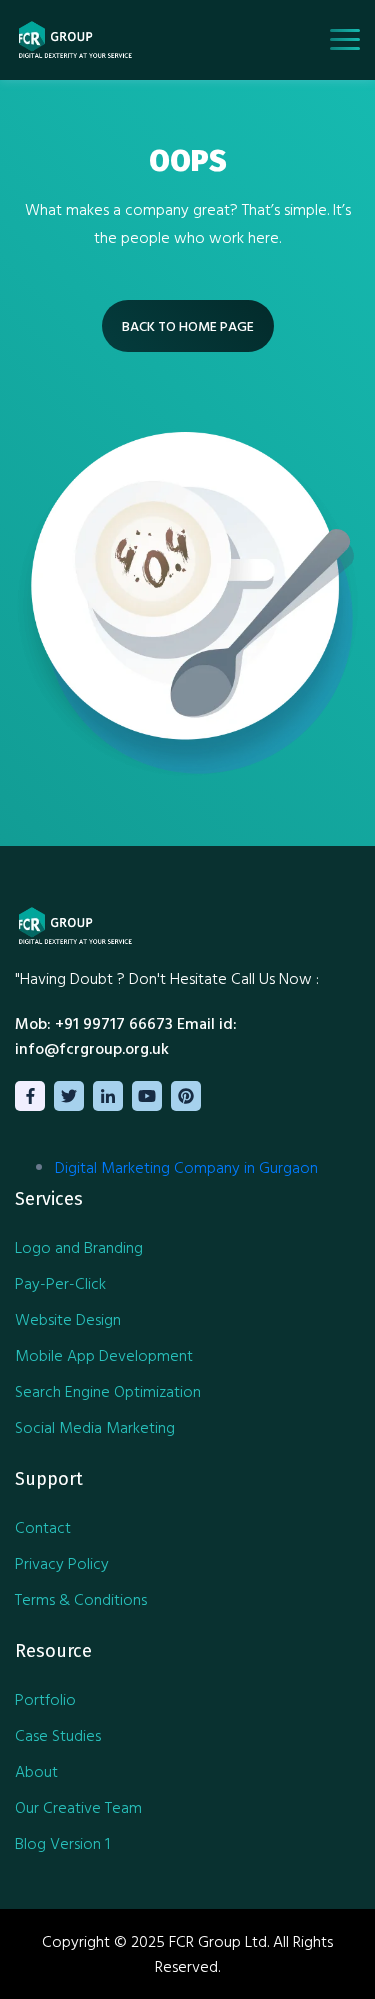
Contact (43, 1527)
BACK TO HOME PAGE (188, 325)
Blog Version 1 (62, 1843)
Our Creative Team (78, 1807)
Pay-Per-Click (60, 1283)
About (36, 1771)
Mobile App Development (104, 1355)
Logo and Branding (79, 1247)
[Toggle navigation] (345, 39)
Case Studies (58, 1735)
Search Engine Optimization (108, 1391)
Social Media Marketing (95, 1427)
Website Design (68, 1319)
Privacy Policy (62, 1563)
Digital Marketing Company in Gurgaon (186, 1167)
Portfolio (45, 1699)
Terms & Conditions (81, 1599)
